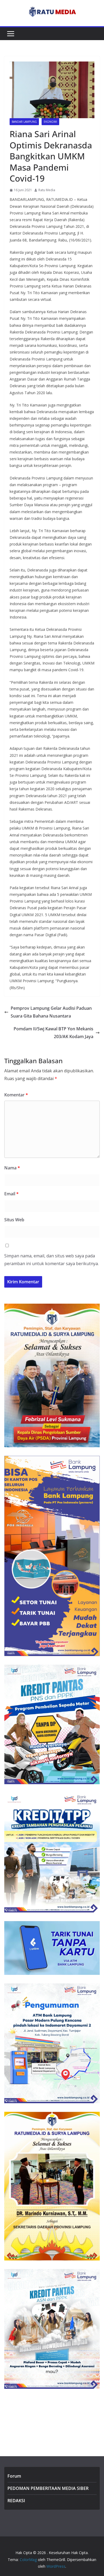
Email (11, 1194)
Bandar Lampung (24, 122)
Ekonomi (50, 122)
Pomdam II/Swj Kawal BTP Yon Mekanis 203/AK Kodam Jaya (53, 1033)
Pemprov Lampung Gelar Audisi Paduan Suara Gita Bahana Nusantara (51, 1012)
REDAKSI (16, 2501)
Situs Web (14, 1220)
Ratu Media (47, 190)
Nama (12, 1168)
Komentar (16, 1095)
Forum (14, 2476)
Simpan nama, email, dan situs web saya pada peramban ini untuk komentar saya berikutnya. (51, 1260)
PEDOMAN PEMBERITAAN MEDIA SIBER (48, 2488)
